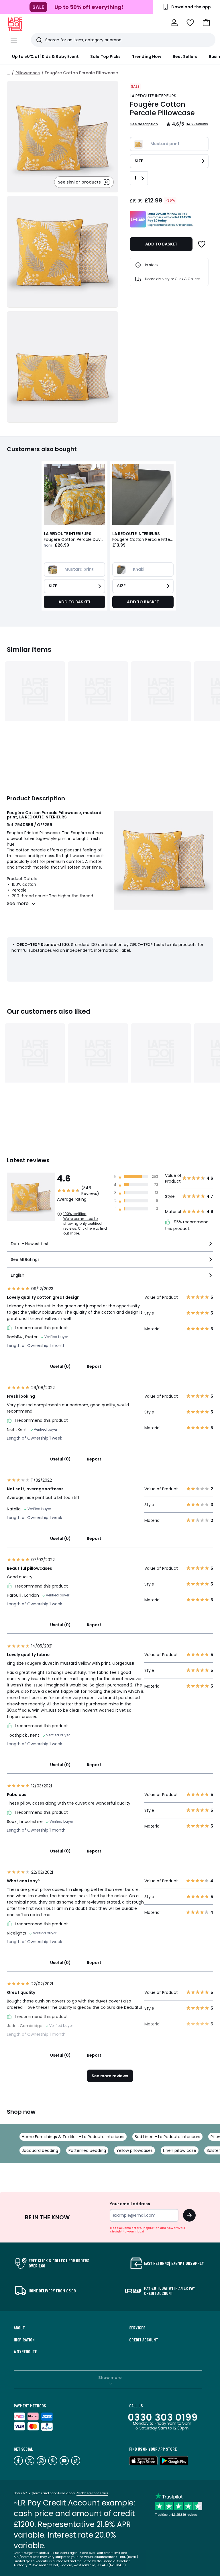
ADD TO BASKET (161, 244)
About (19, 2328)
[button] (206, 23)
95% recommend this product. (187, 1225)
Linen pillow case (180, 2150)
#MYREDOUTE (25, 2351)
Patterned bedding (87, 2150)
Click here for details (92, 2493)
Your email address (130, 2204)
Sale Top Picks (105, 56)
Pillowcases (28, 73)
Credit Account (144, 2340)
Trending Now (147, 56)
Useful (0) (60, 1366)
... (9, 73)
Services (137, 2328)
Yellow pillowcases (134, 2150)
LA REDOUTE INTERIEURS (153, 96)
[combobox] (110, 1246)
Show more (110, 2378)
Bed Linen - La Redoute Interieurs (167, 2137)
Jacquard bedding (40, 2150)
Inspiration (24, 2340)
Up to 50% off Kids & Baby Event (45, 56)
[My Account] (174, 23)
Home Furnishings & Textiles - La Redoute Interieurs (73, 2137)
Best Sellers (185, 56)
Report (94, 1366)
